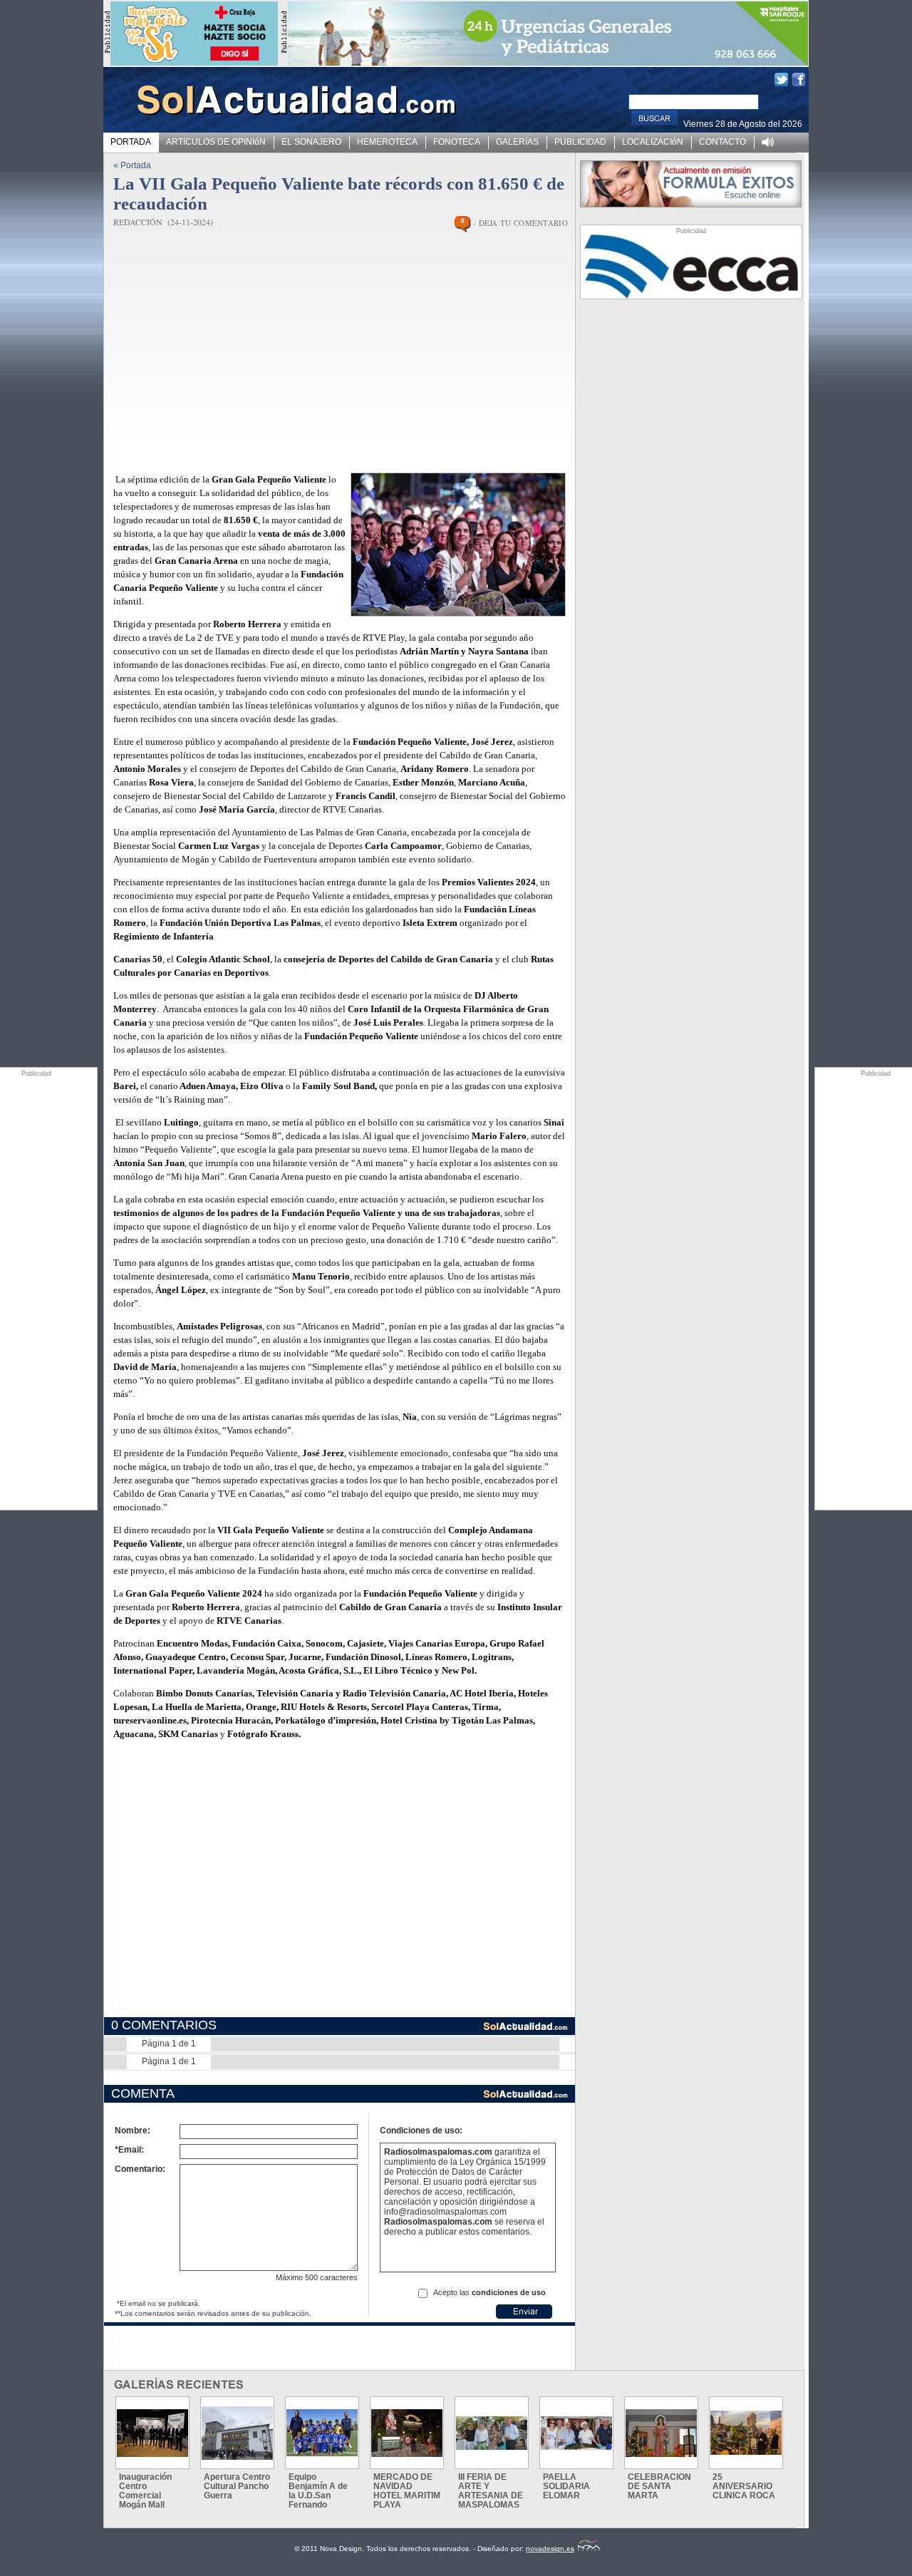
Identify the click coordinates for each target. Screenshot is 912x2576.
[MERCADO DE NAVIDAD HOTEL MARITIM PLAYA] (407, 2433)
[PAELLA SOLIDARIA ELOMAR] (576, 2433)
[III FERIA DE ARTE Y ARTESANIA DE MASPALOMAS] (492, 2433)
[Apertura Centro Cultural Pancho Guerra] (237, 2433)
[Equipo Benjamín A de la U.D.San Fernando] (322, 2433)
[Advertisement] (325, 358)
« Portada (132, 165)
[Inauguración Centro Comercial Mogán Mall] (152, 2433)
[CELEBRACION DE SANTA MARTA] (661, 2433)
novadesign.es (550, 2549)
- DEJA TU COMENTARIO (520, 223)
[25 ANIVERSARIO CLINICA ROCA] (746, 2433)
